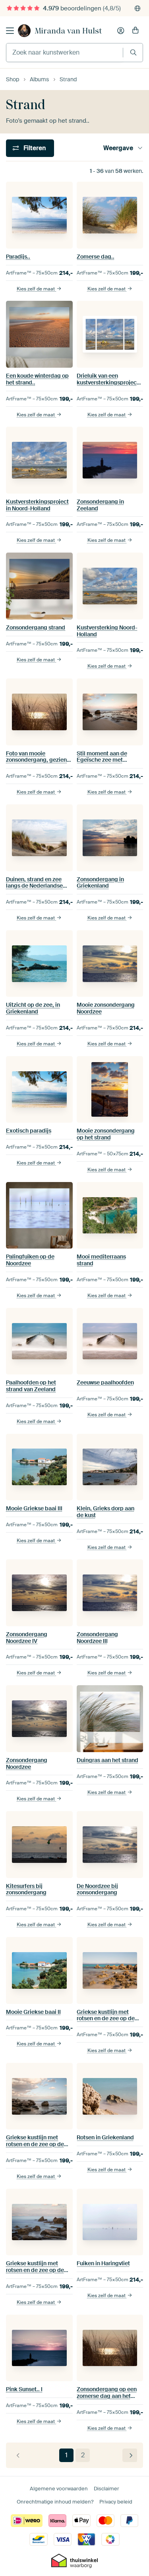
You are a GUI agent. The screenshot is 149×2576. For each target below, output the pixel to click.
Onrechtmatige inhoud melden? (55, 2502)
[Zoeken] (133, 52)
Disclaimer (106, 2489)
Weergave (118, 148)
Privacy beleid (116, 2502)
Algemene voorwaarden (59, 2489)
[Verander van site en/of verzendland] (137, 8)
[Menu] (10, 31)
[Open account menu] (121, 31)
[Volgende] (130, 2455)
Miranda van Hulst (68, 31)
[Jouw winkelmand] (135, 31)
